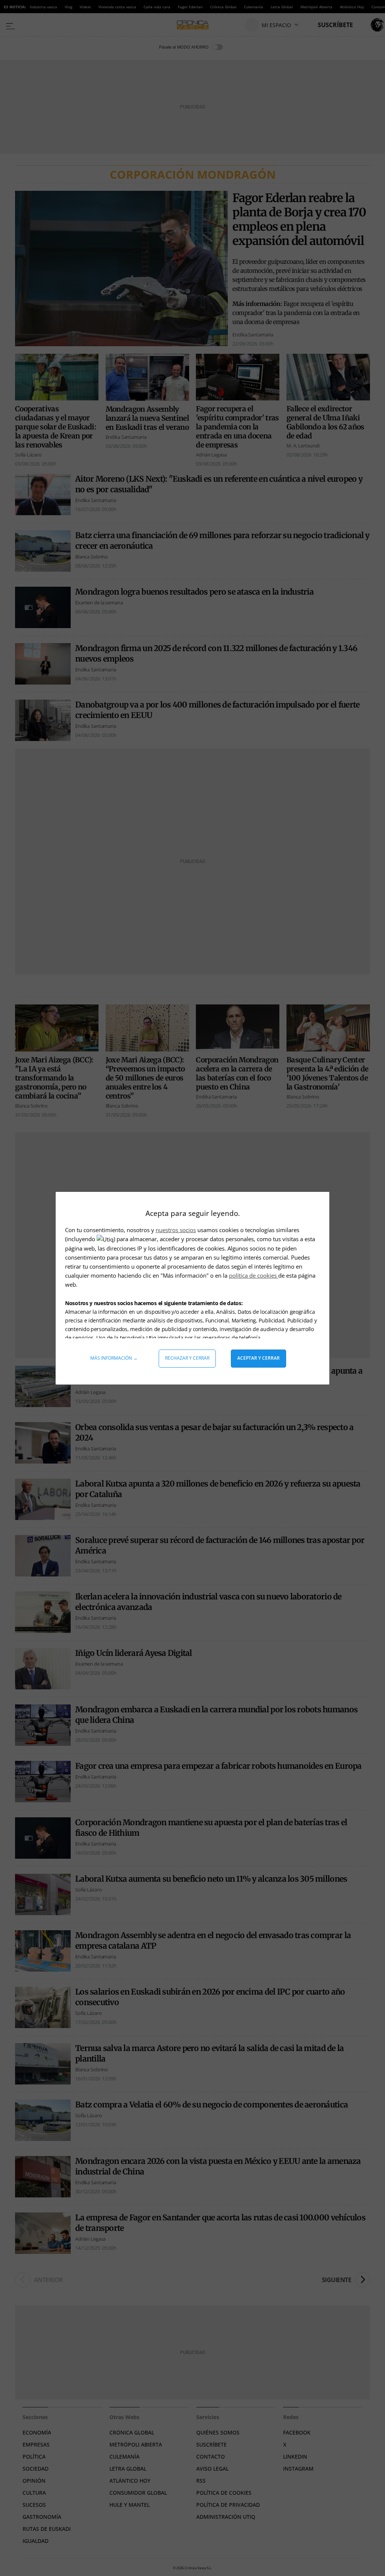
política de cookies (254, 1275)
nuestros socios (176, 1230)
